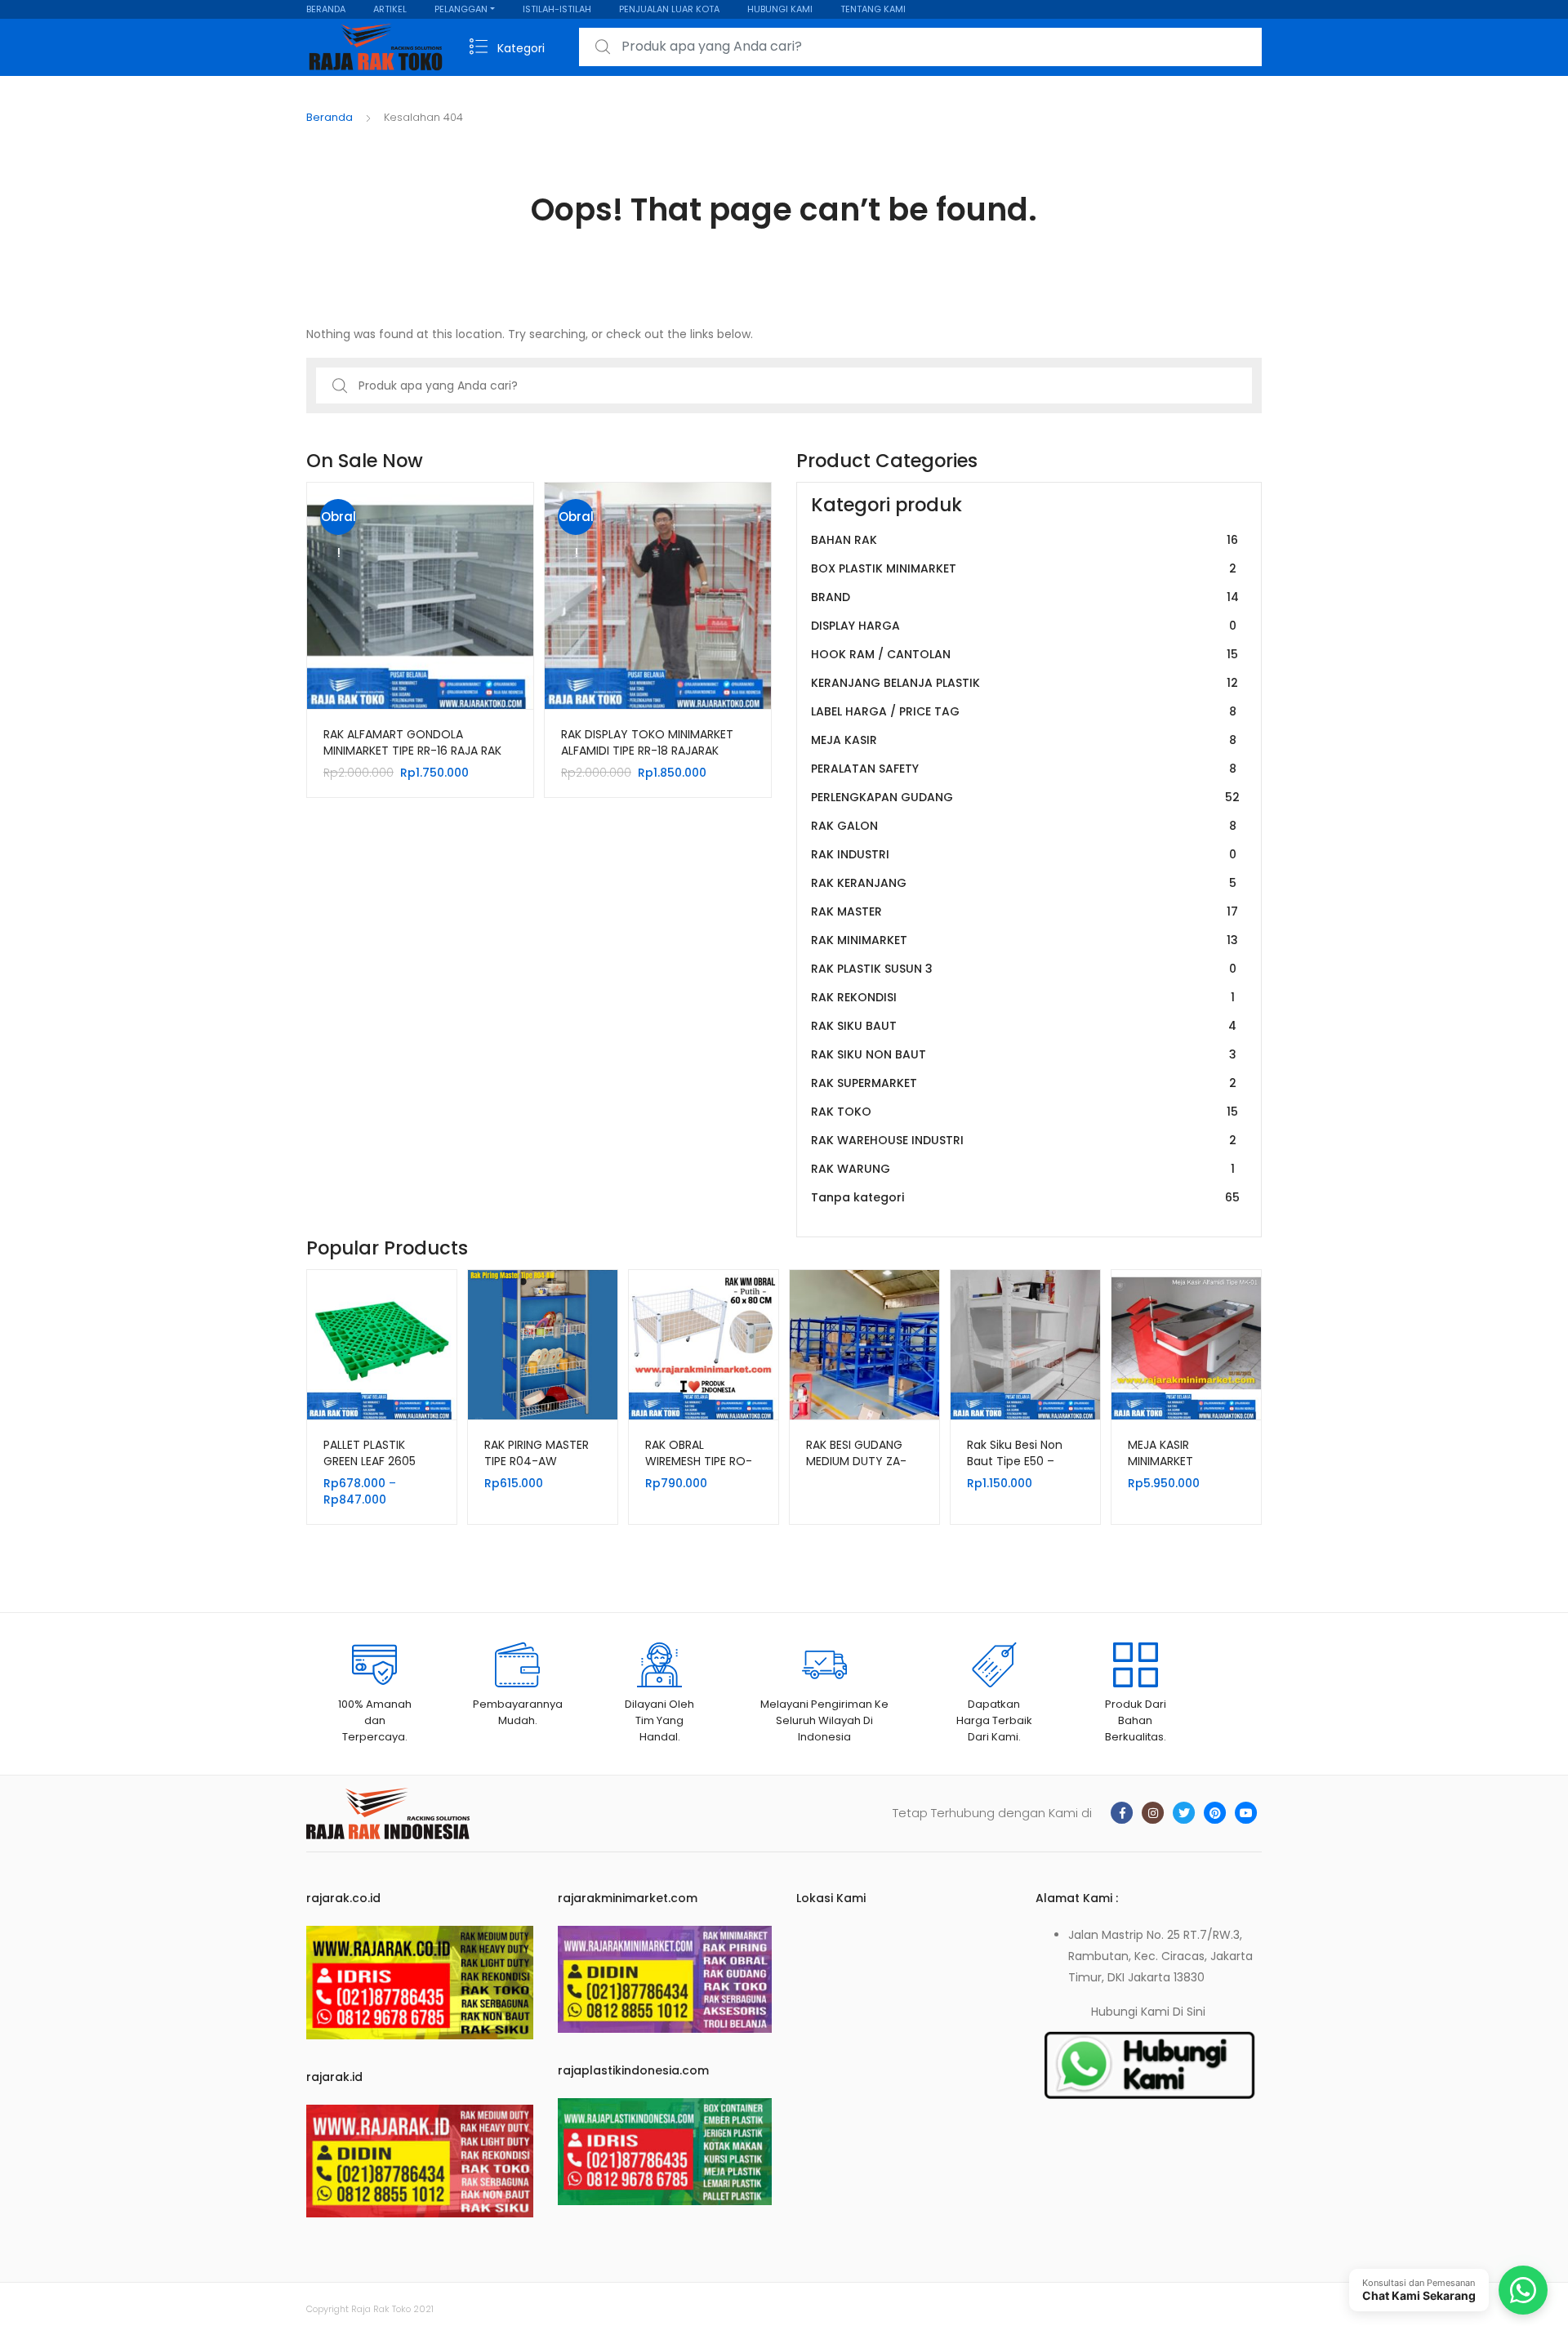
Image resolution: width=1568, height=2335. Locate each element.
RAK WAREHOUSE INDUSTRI (1024, 1140)
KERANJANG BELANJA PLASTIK (1025, 683)
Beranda (330, 117)
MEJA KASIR (1024, 740)
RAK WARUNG (1023, 1169)
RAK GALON (1024, 826)
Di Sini (1189, 2012)
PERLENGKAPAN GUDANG (1025, 797)
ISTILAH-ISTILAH (557, 9)
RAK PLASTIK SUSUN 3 (1024, 969)
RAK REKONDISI (1023, 997)
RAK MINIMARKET (1025, 940)
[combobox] (920, 47)
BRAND (1025, 597)
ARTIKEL (390, 9)
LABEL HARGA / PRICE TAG (1024, 711)
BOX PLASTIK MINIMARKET (1024, 568)
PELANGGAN (461, 9)
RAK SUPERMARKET (1024, 1083)
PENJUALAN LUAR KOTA (669, 9)
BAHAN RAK (1025, 540)
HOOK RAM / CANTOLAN (1025, 654)
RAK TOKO (1025, 1112)
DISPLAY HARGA (1024, 626)
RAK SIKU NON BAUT (1024, 1054)
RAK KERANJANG (1024, 883)
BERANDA (326, 9)
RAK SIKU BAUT (1024, 1026)
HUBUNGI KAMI (780, 9)
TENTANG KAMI (873, 9)
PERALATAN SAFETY (1024, 769)
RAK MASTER (1025, 911)
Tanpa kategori (1025, 1197)
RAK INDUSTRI (1024, 854)
